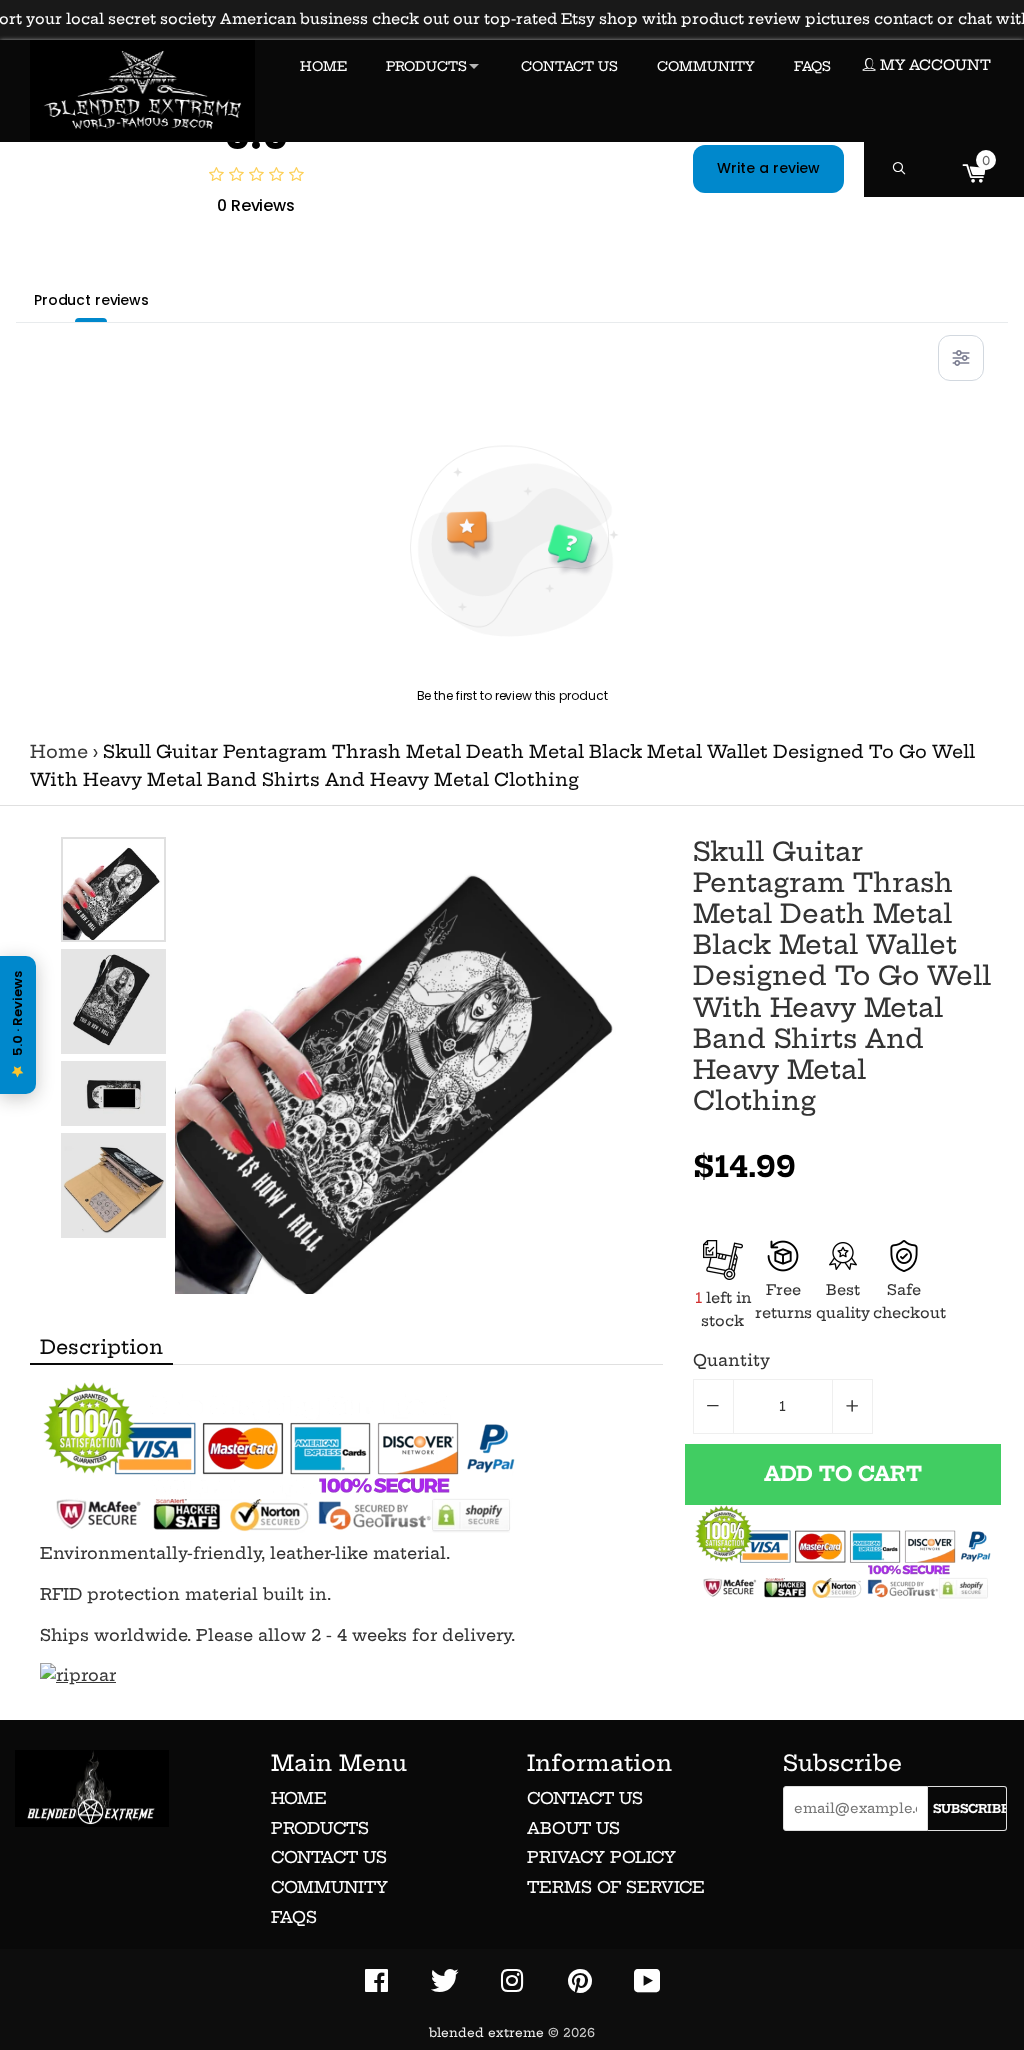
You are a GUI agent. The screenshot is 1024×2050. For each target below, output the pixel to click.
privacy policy (601, 1857)
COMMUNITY (706, 66)
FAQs (294, 1917)
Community (329, 1887)
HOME (323, 66)
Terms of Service (616, 1887)
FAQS (812, 66)
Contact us (329, 1857)
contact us (585, 1798)
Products (320, 1828)
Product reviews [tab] (91, 300)
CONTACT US (569, 66)
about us (573, 1828)
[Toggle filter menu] (961, 358)
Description (101, 1347)
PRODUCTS (426, 66)
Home (59, 752)
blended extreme (486, 2032)
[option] (113, 889)
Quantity (731, 1360)
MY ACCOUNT (933, 65)
